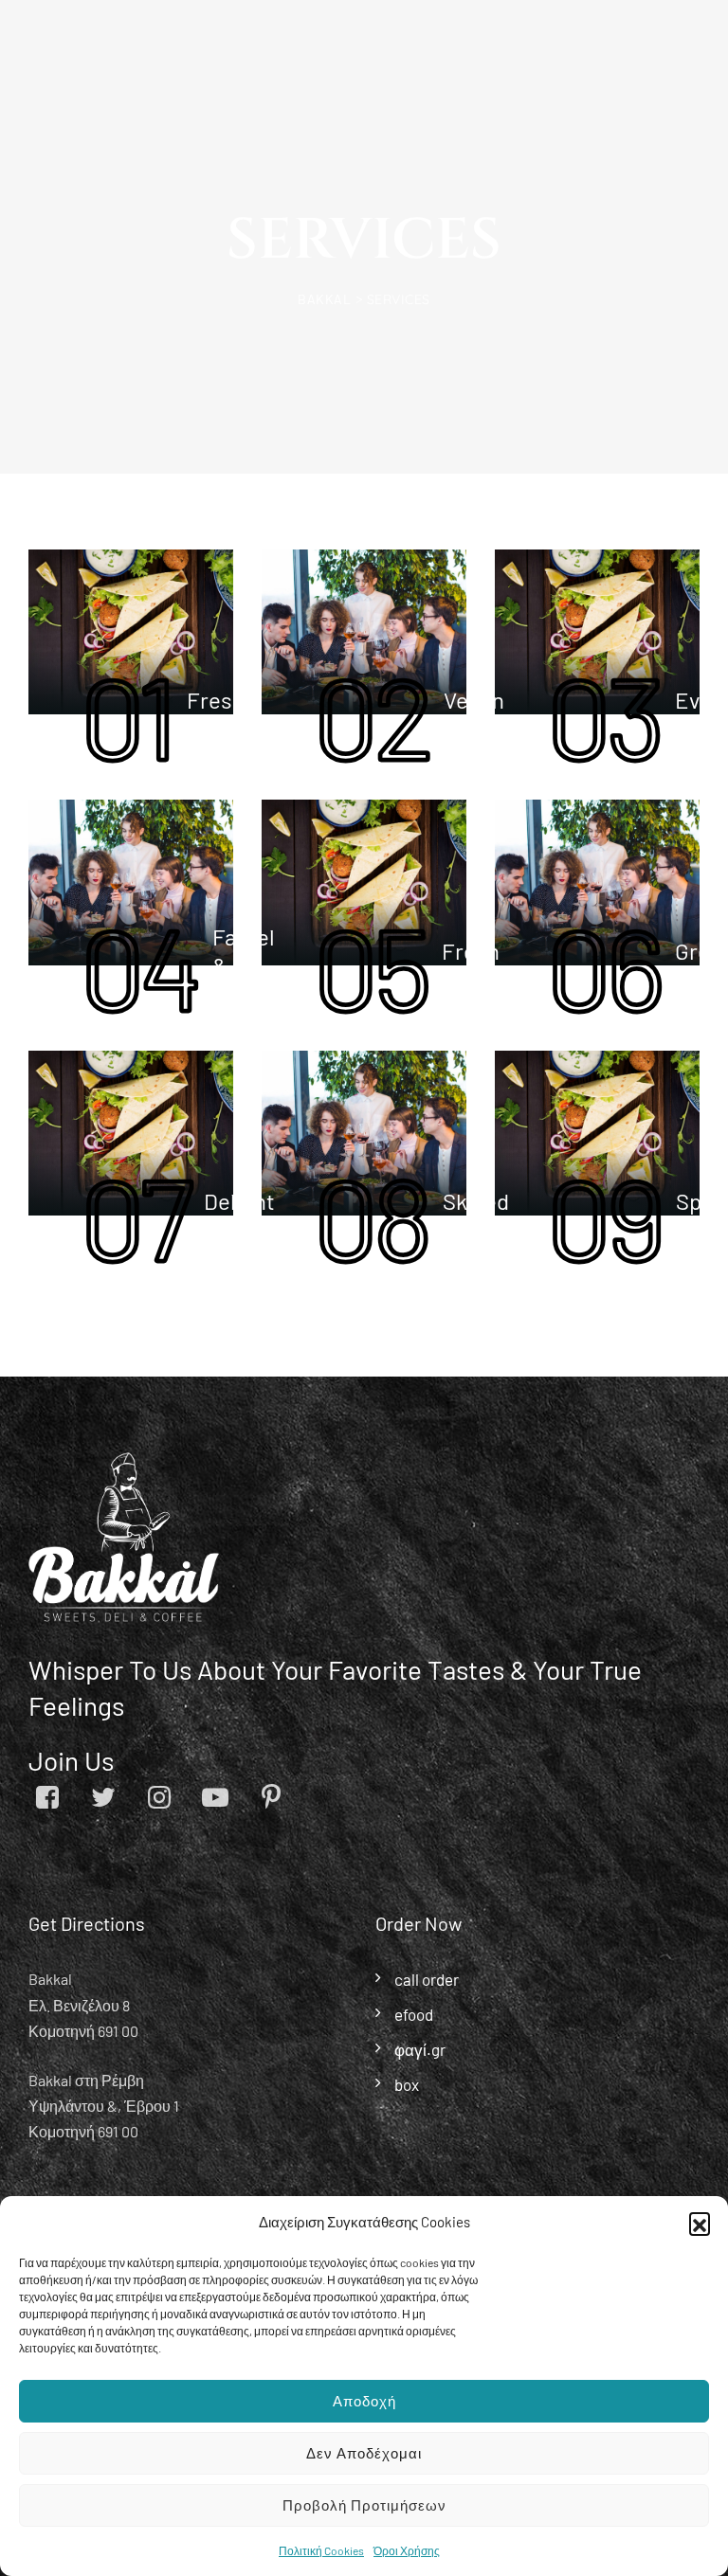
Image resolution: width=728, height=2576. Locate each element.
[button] (700, 2223)
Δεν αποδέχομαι (364, 2453)
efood (414, 2014)
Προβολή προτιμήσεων (364, 2505)
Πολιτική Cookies (321, 2550)
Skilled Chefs (476, 1215)
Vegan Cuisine (481, 714)
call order (427, 1979)
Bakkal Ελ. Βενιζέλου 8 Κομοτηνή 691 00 (83, 2004)
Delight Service (241, 1215)
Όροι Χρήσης (407, 2550)
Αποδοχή (364, 2401)
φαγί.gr (420, 2049)
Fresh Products (232, 714)
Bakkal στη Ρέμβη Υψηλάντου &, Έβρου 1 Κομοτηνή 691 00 (104, 2106)
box (407, 2084)
